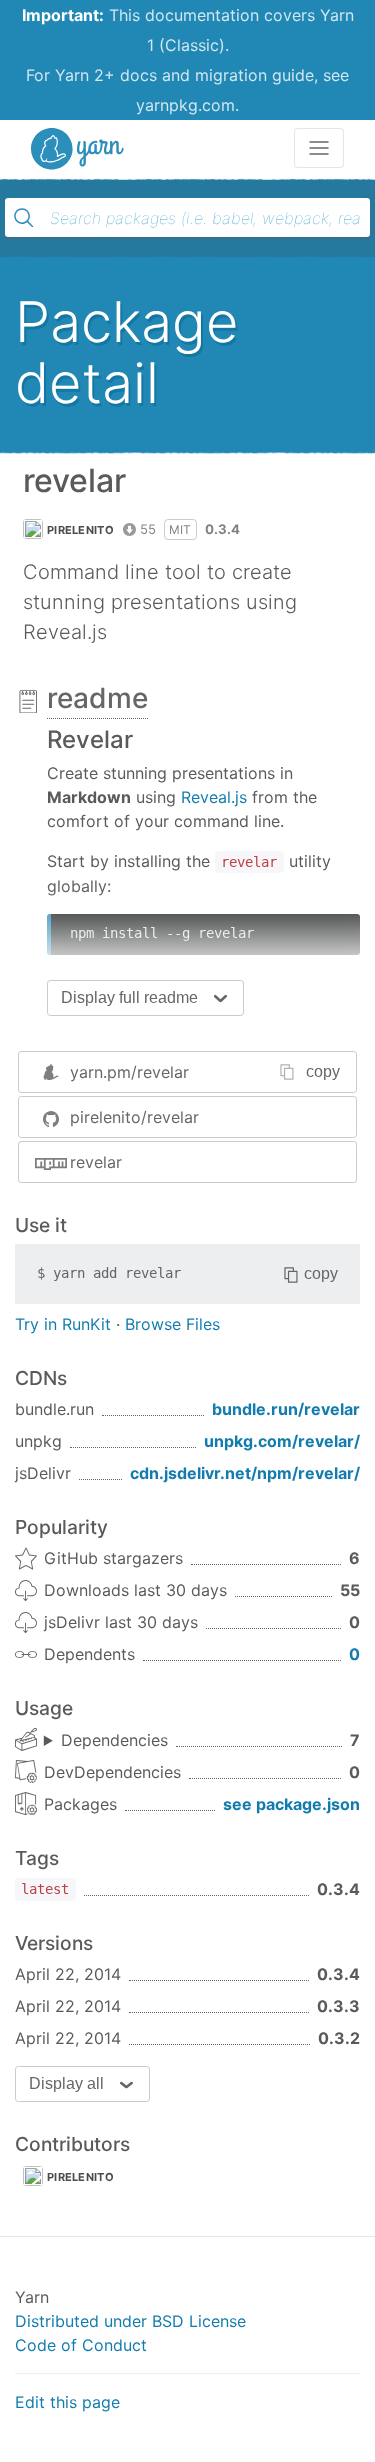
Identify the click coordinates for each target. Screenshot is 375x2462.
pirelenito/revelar (134, 1117)
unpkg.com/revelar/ (282, 1441)
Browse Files (172, 1324)
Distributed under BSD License (130, 2321)
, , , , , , (106, 1741)
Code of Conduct (81, 2345)
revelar (96, 1162)
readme (97, 698)
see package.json (291, 1804)
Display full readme (129, 997)
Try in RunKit (63, 1324)
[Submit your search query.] (24, 218)
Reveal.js (214, 797)
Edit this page (67, 2402)
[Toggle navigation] (319, 148)
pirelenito (80, 530)
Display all (66, 2083)
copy (323, 1071)
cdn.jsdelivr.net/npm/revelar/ (245, 1473)
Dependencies (114, 1740)
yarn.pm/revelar (129, 1072)
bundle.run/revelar (286, 1409)
